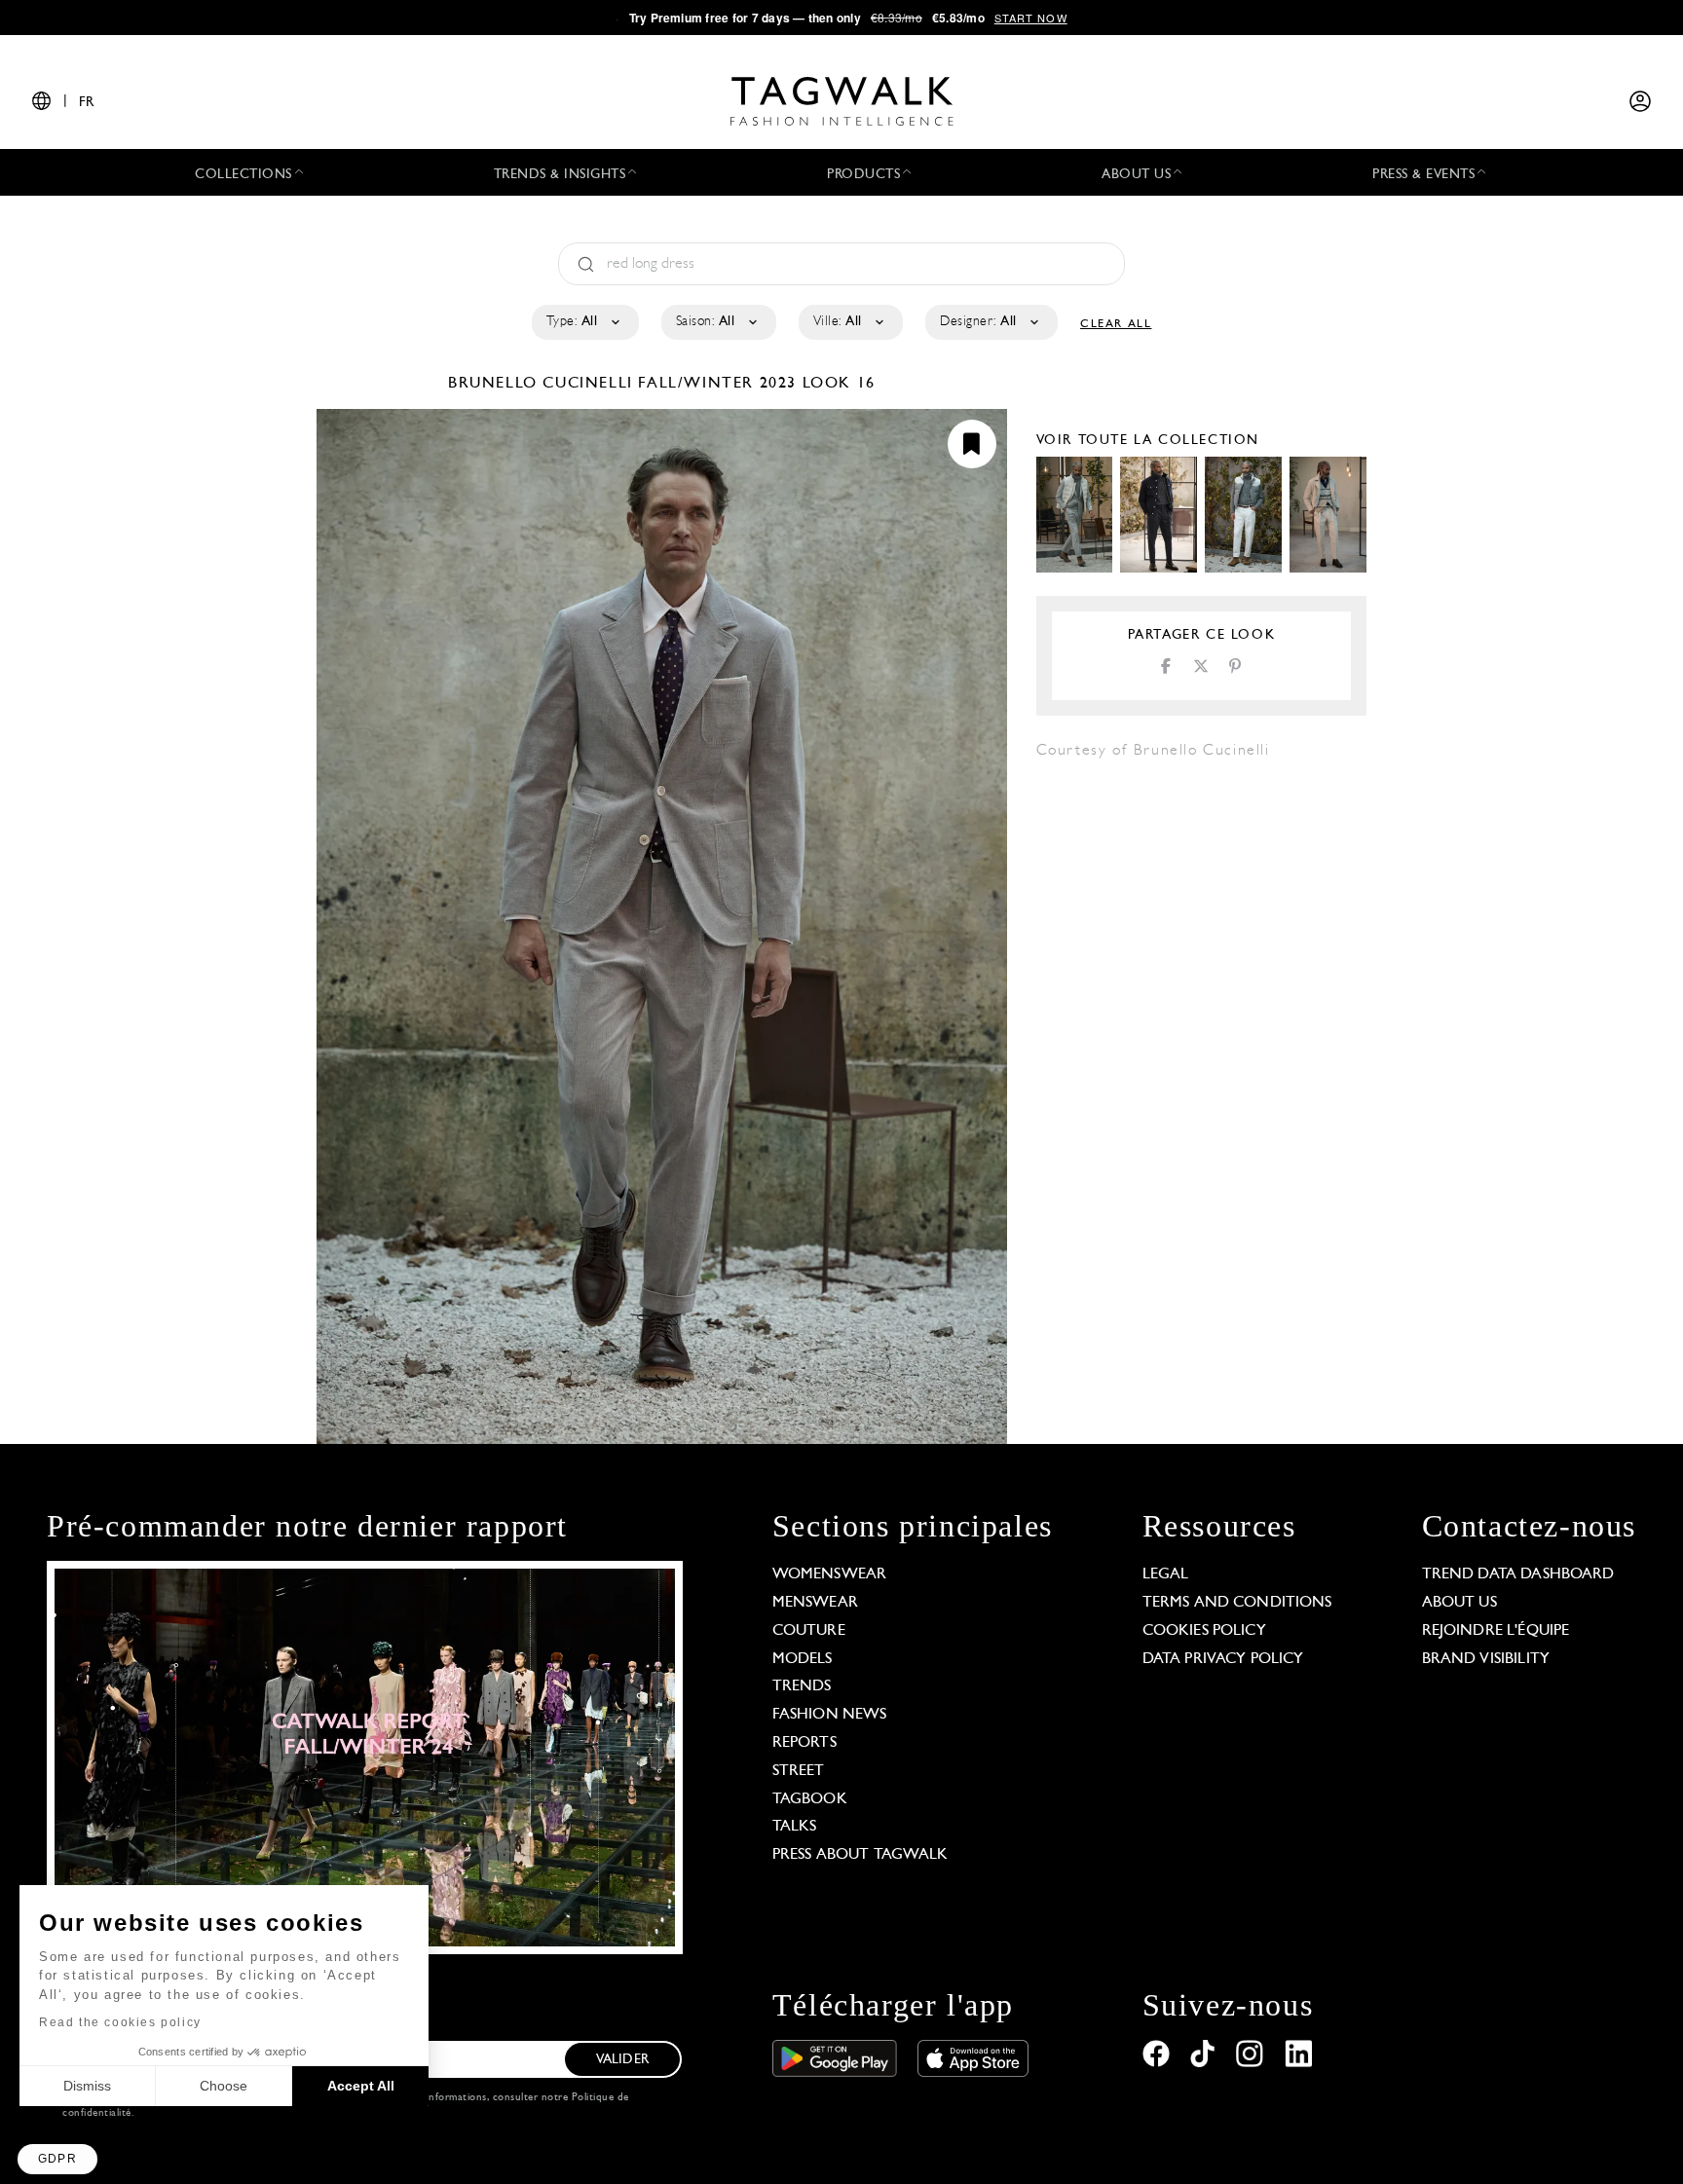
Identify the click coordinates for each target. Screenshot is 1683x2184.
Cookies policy (1204, 1631)
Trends (802, 1686)
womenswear (830, 1574)
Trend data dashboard (1518, 1574)
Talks (795, 1827)
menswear (815, 1603)
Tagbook (810, 1799)
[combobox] (584, 322)
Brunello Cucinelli (543, 384)
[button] (57, 2159)
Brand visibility (1486, 1659)
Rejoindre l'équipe (1496, 1631)
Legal (1166, 1574)
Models (803, 1659)
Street (799, 1771)
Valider (622, 2060)
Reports (804, 1743)
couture (809, 1631)
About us (1459, 1603)
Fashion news (830, 1715)
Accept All (361, 2086)
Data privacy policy (1223, 1659)
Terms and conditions (1237, 1603)
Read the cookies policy (120, 2022)
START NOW (1031, 18)
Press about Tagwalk (860, 1855)
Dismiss (87, 2086)
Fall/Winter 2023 (717, 384)
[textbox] (584, 322)
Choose (224, 2086)
